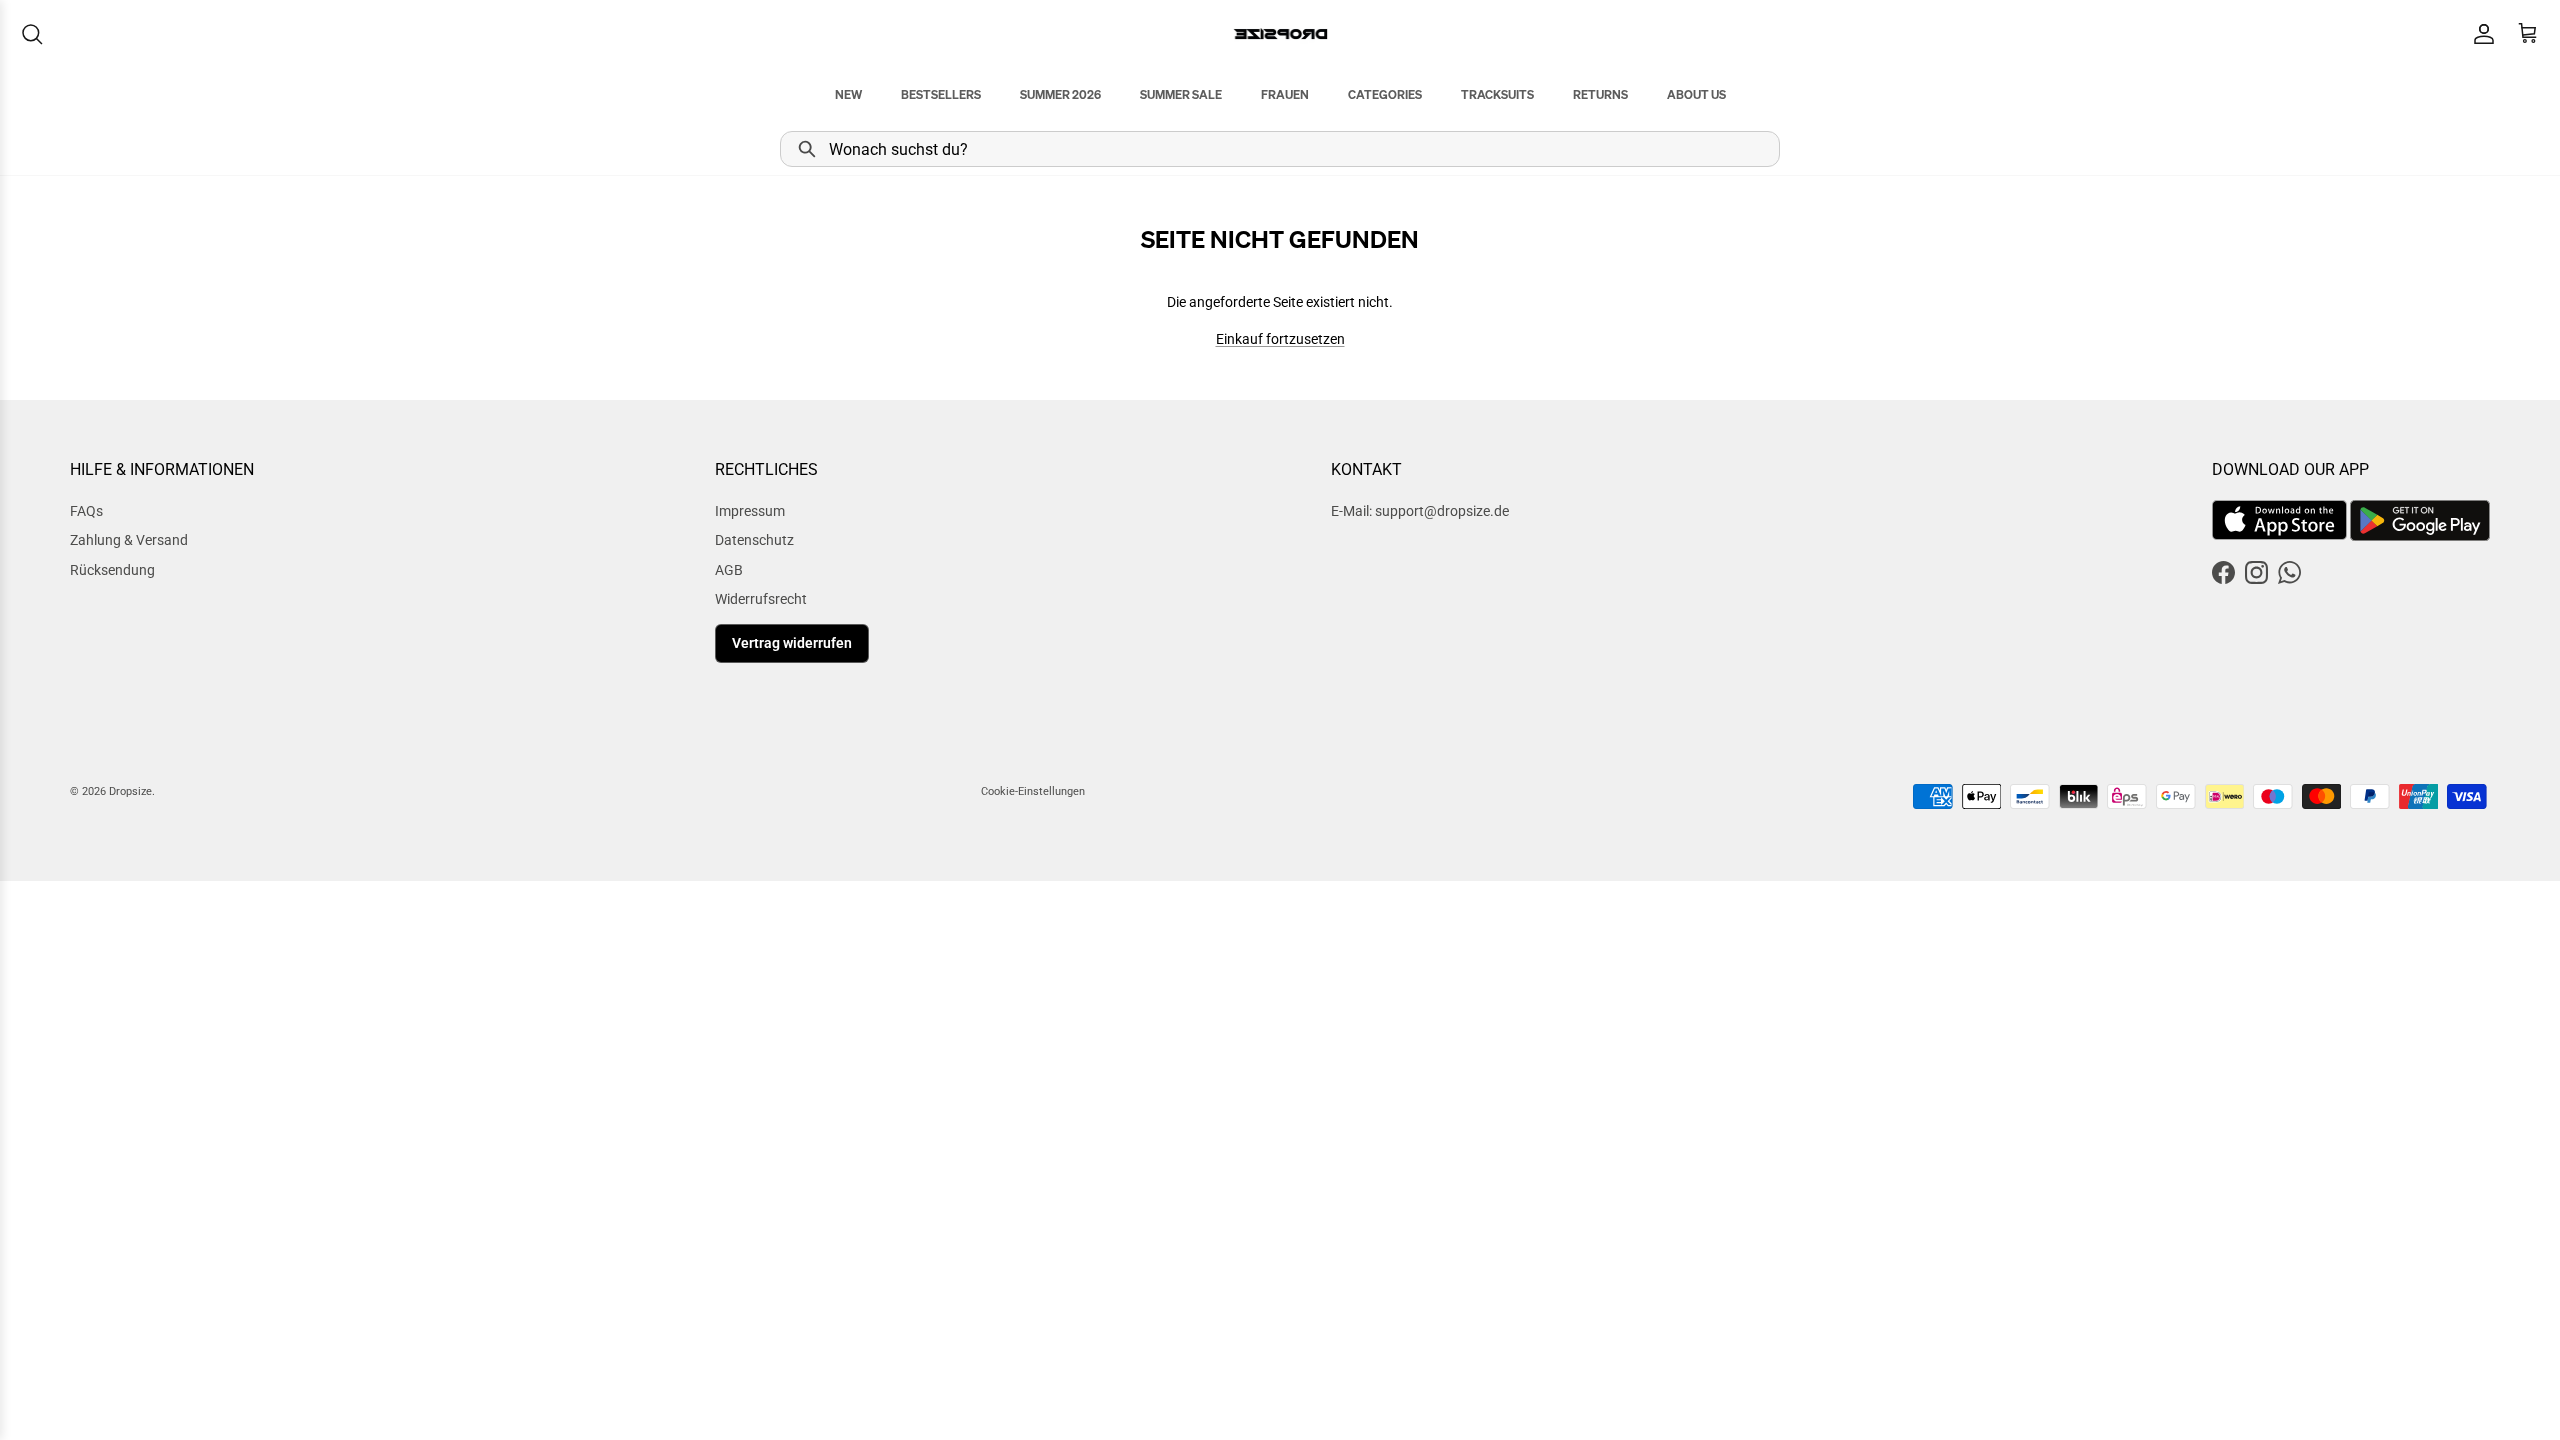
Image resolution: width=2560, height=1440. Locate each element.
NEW (848, 94)
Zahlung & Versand (129, 540)
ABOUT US (1696, 94)
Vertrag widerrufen (792, 643)
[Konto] (2480, 34)
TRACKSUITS (1497, 94)
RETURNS (1600, 94)
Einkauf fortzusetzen (1280, 339)
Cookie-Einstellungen (1033, 791)
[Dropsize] (1280, 33)
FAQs (86, 511)
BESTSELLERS (941, 94)
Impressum (750, 511)
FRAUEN (1285, 94)
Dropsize (130, 791)
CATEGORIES (1385, 94)
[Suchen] (32, 34)
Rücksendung (112, 570)
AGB (729, 570)
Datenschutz (754, 540)
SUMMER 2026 (1060, 94)
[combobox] (1280, 149)
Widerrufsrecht (761, 599)
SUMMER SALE (1181, 94)
